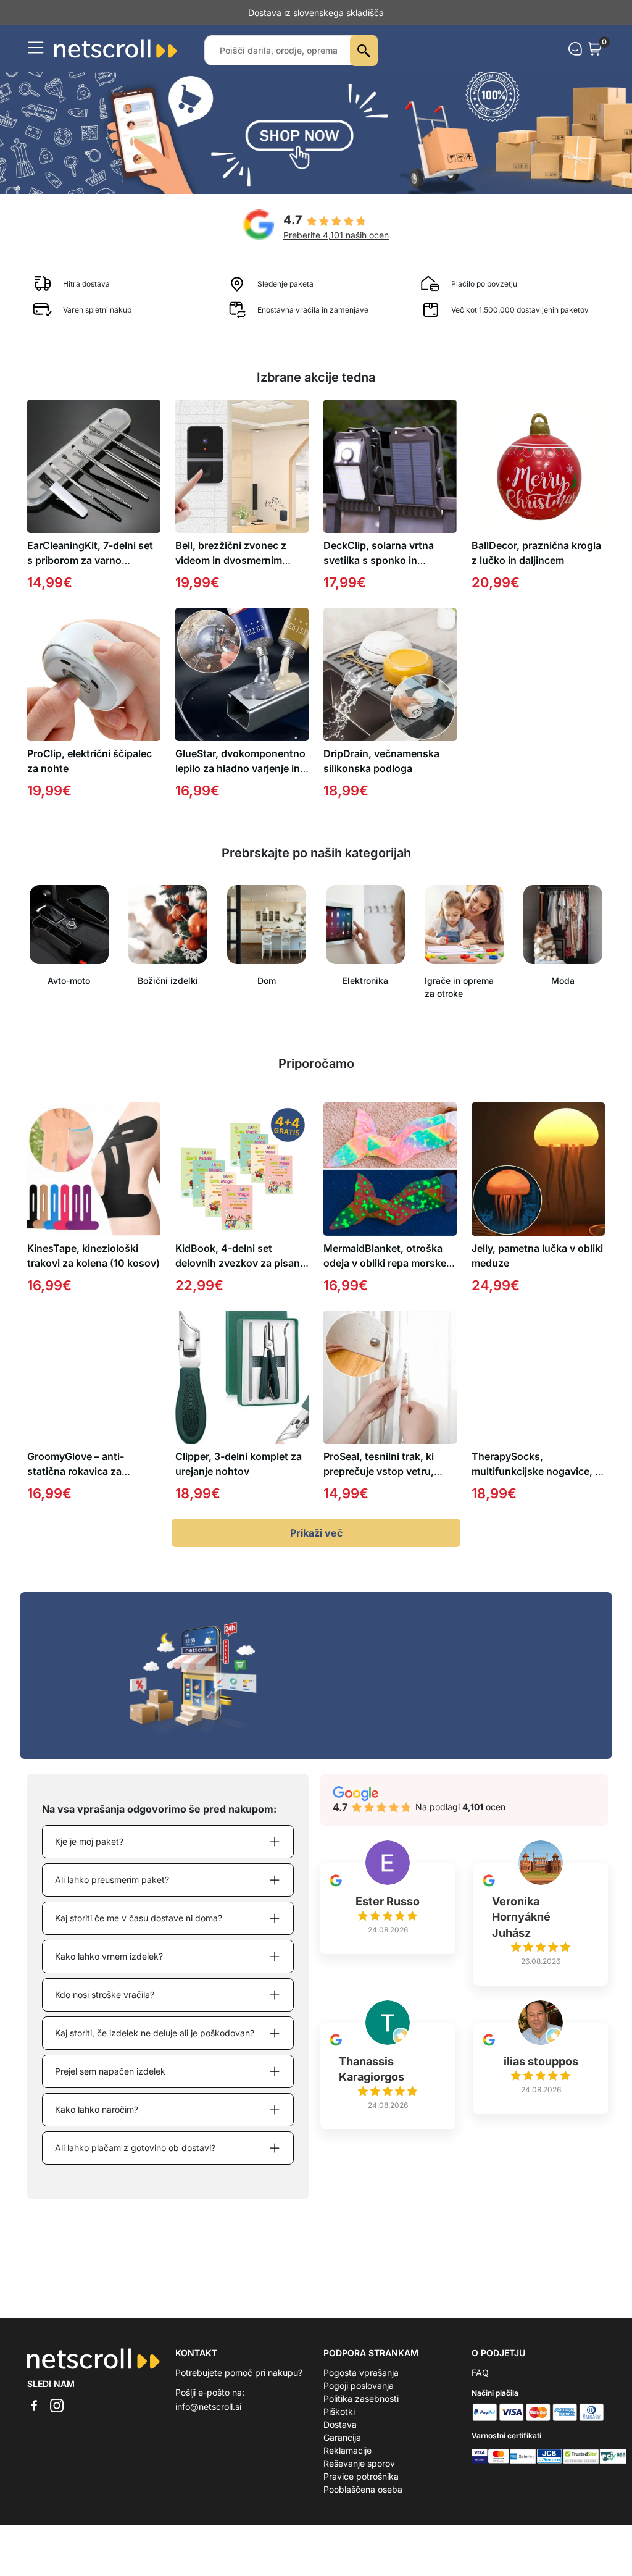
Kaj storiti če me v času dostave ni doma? (139, 1931)
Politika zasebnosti (361, 2411)
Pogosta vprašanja (361, 2385)
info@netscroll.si (208, 2419)
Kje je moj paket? (89, 1854)
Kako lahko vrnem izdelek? (109, 1969)
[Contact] (575, 62)
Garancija (342, 2450)
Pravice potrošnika (361, 2489)
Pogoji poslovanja (359, 2398)
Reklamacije (347, 2463)
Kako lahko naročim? (97, 2122)
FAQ (480, 2385)
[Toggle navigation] (36, 61)
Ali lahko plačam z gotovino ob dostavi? (135, 2161)
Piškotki (339, 2424)
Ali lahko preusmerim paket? (112, 1893)
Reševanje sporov (359, 2476)
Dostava (340, 2437)
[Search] (364, 64)
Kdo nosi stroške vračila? (105, 2008)
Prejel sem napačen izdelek (110, 2084)
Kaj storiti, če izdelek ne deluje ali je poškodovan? (155, 2046)
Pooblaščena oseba (363, 2502)
